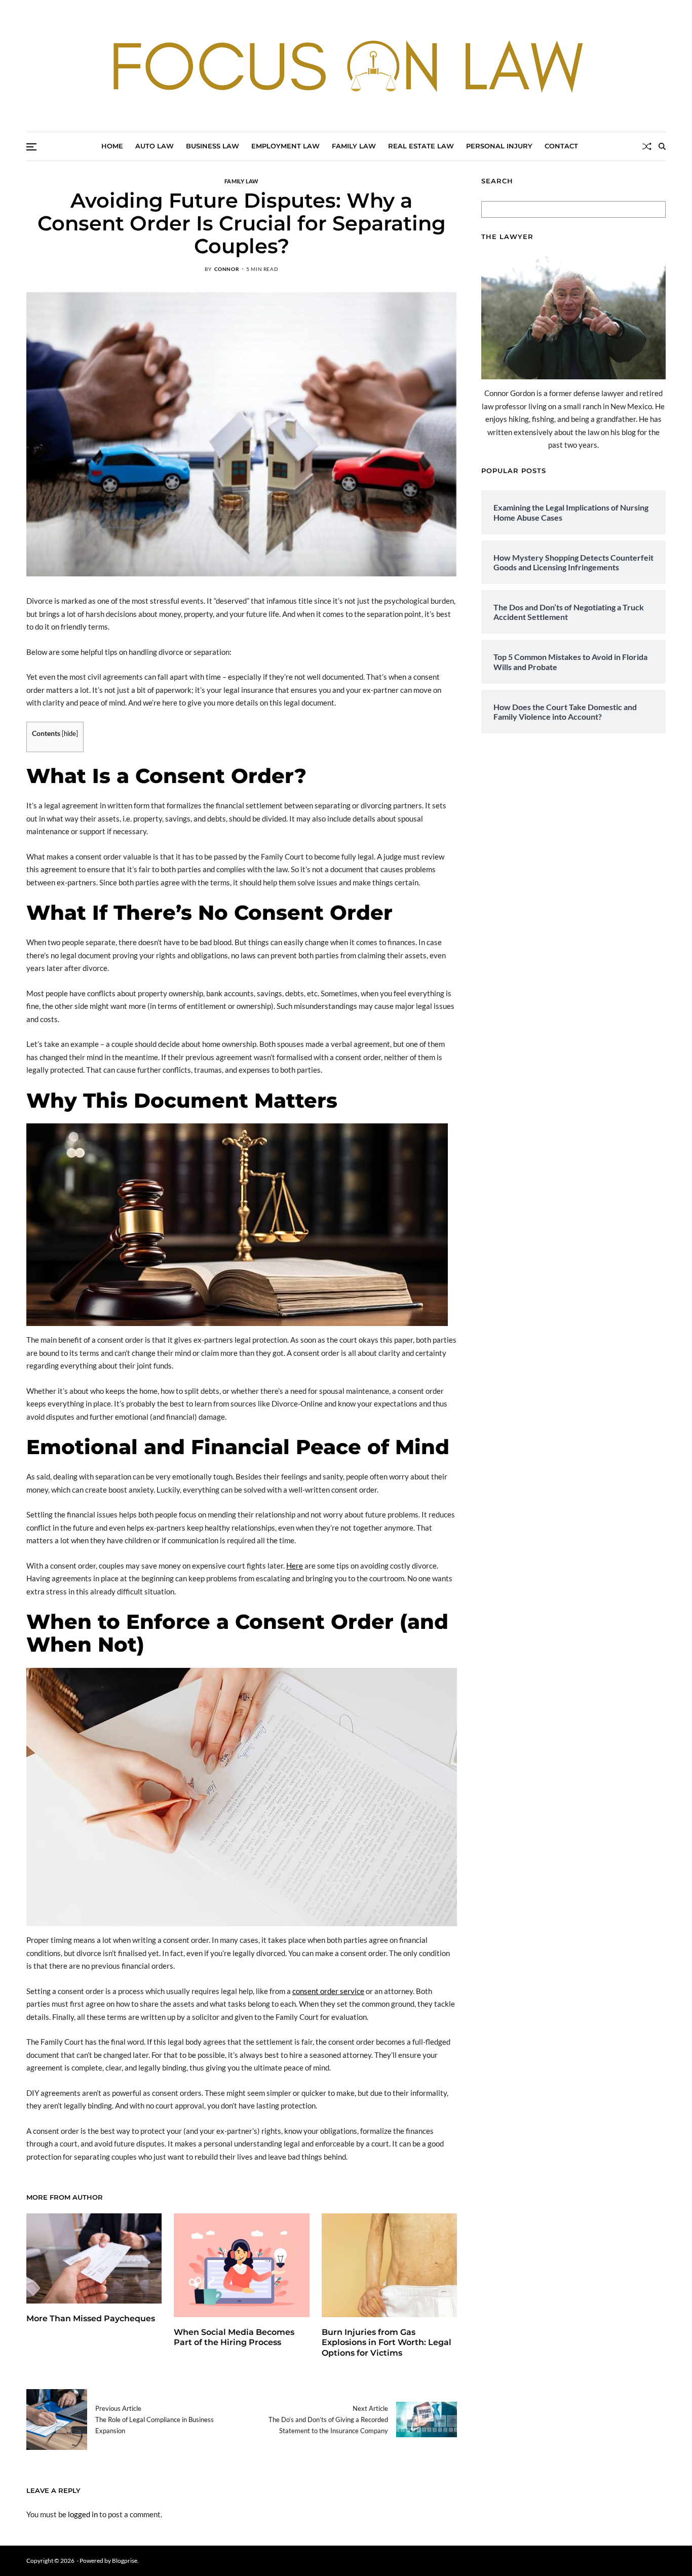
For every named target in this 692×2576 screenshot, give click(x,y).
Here (295, 1566)
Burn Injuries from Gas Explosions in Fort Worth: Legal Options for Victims (387, 2343)
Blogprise (125, 2561)
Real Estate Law (421, 146)
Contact (561, 146)
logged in (83, 2514)
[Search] (662, 146)
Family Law (354, 146)
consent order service (328, 1991)
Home (112, 146)
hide (70, 733)
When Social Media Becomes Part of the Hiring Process (234, 2337)
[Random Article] (647, 146)
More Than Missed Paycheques (91, 2318)
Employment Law (285, 146)
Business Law (213, 146)
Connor (227, 269)
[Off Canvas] (31, 147)
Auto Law (155, 146)
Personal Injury (499, 146)
